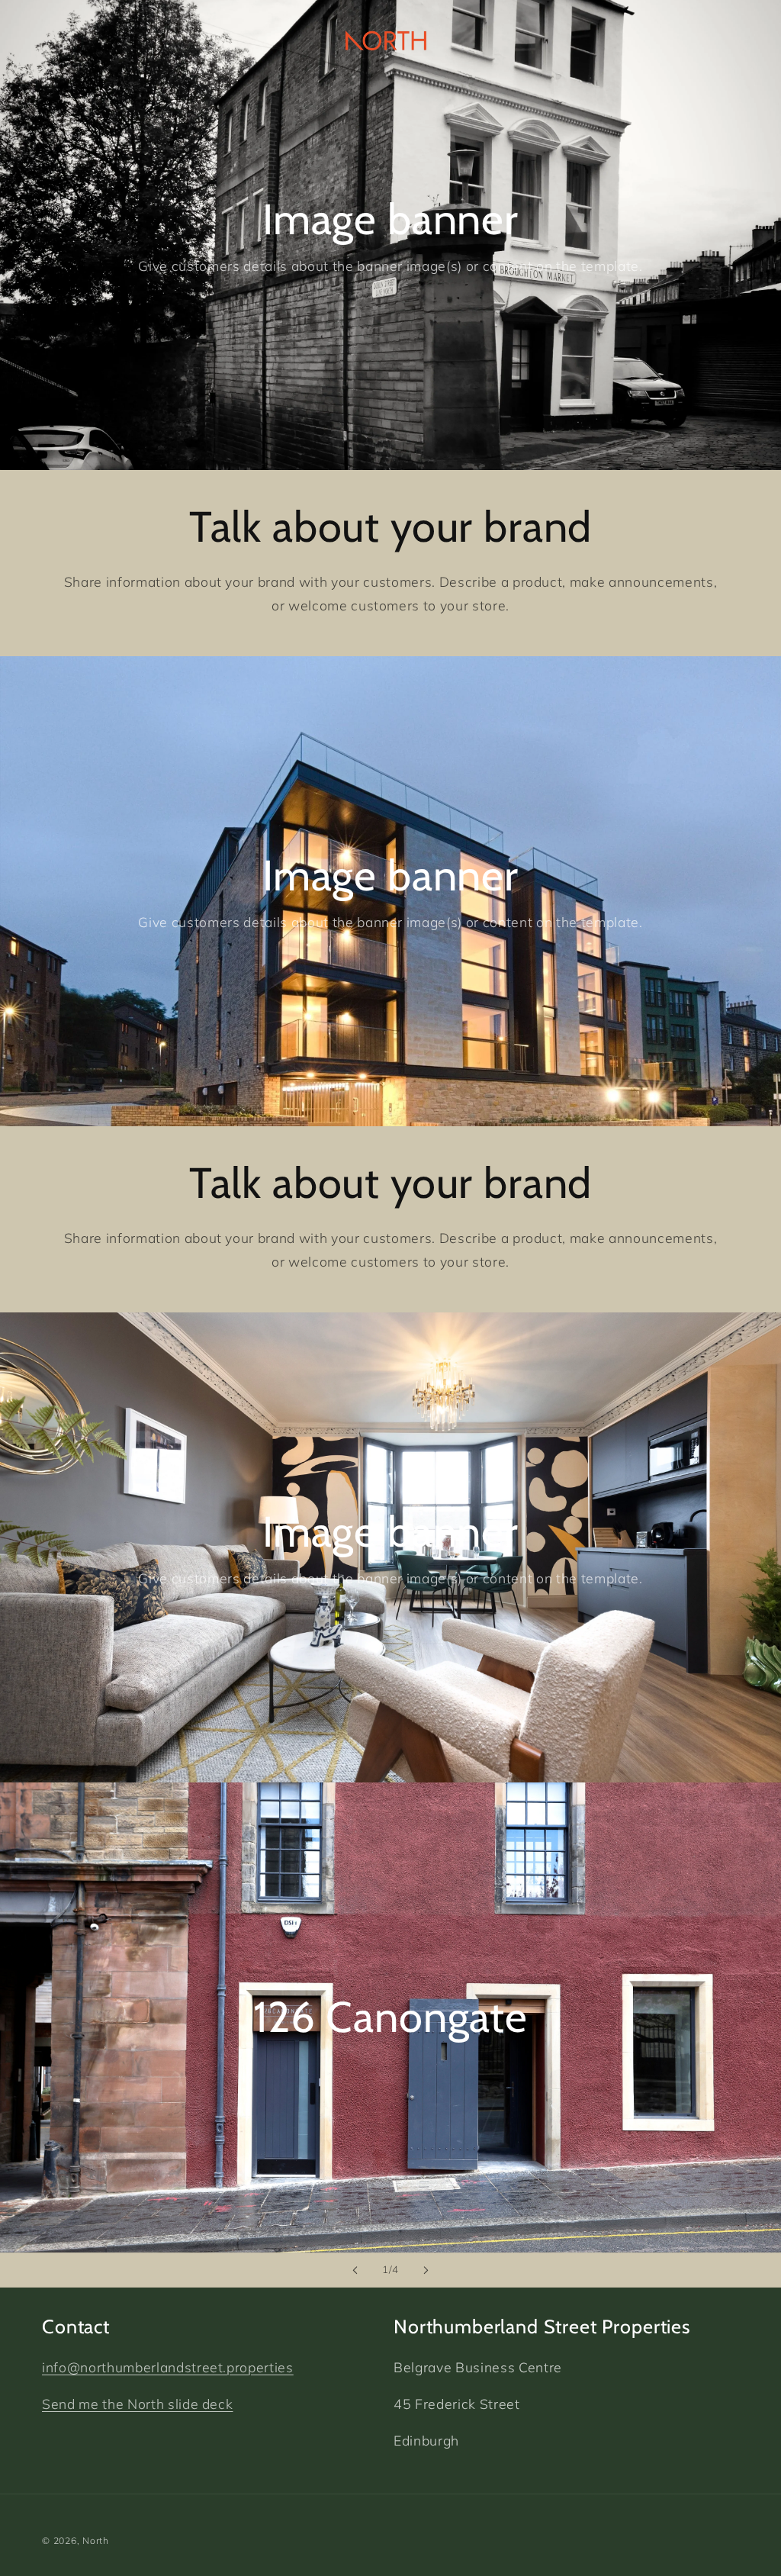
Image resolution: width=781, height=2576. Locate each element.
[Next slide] (426, 2270)
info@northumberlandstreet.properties (168, 2367)
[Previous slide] (355, 2270)
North (96, 2541)
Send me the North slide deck (137, 2404)
